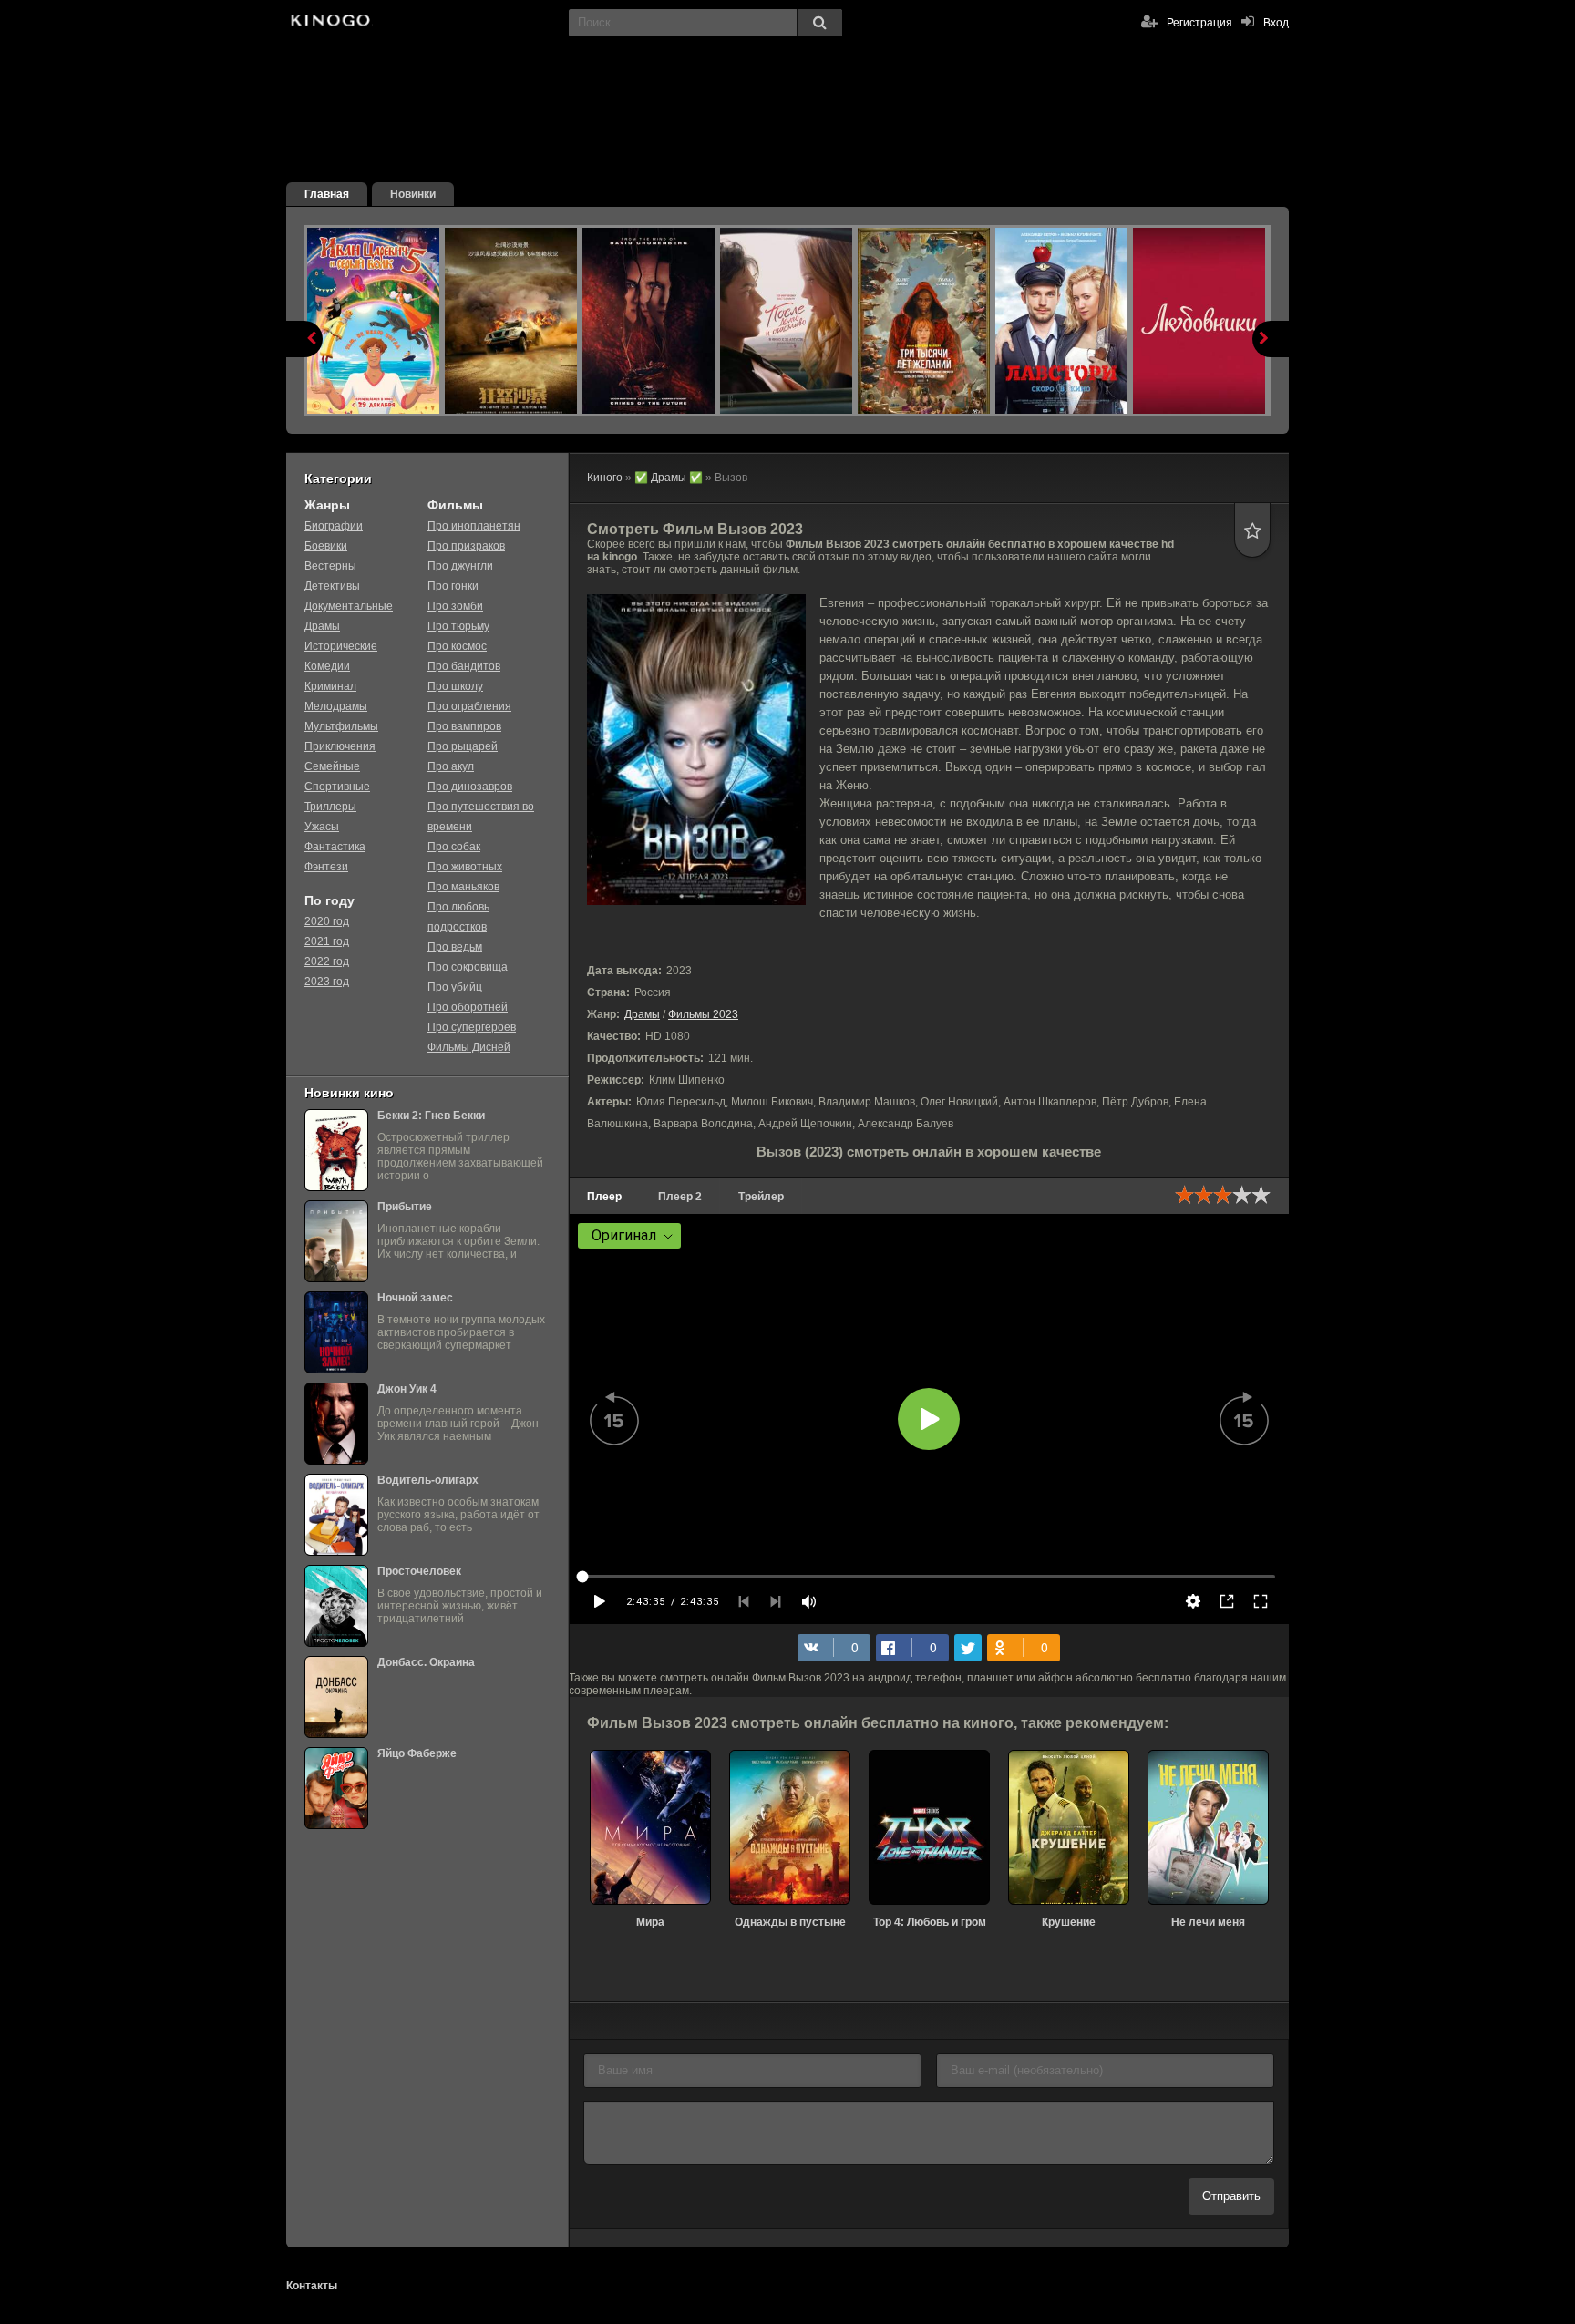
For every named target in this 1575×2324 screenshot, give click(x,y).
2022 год (327, 961)
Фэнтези (326, 867)
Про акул (451, 766)
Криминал (330, 686)
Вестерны (330, 566)
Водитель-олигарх (428, 1480)
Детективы (332, 586)
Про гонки (453, 586)
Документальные (349, 606)
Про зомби (455, 606)
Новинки (413, 194)
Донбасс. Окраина (426, 1662)
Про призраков (466, 546)
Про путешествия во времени (481, 817)
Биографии (334, 526)
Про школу (455, 686)
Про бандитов (464, 666)
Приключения (340, 746)
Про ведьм (455, 947)
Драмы (642, 1014)
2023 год (327, 982)
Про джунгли (460, 566)
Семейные (332, 766)
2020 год (327, 921)
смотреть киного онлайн (329, 23)
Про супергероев (472, 1027)
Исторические (341, 646)
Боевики (326, 546)
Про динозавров (470, 787)
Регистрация (1199, 23)
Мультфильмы (341, 726)
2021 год (327, 941)
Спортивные (337, 787)
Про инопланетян (474, 526)
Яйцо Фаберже (417, 1753)
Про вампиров (464, 726)
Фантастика (335, 847)
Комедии (327, 666)
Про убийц (455, 987)
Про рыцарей (463, 746)
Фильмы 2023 (703, 1014)
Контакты (312, 2286)
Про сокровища (468, 967)
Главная (327, 194)
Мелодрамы (336, 706)
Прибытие (405, 1207)
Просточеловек (419, 1571)
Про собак (454, 847)
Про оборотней (468, 1007)
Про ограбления (469, 706)
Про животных (465, 867)
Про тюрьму (458, 626)
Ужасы (322, 827)
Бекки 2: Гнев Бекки (431, 1116)
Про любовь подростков (458, 917)
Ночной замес (415, 1298)
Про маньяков (463, 887)
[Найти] (819, 23)
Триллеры (330, 807)
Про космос (457, 646)
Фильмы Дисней (469, 1047)
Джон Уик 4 (407, 1389)
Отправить (1231, 2196)
